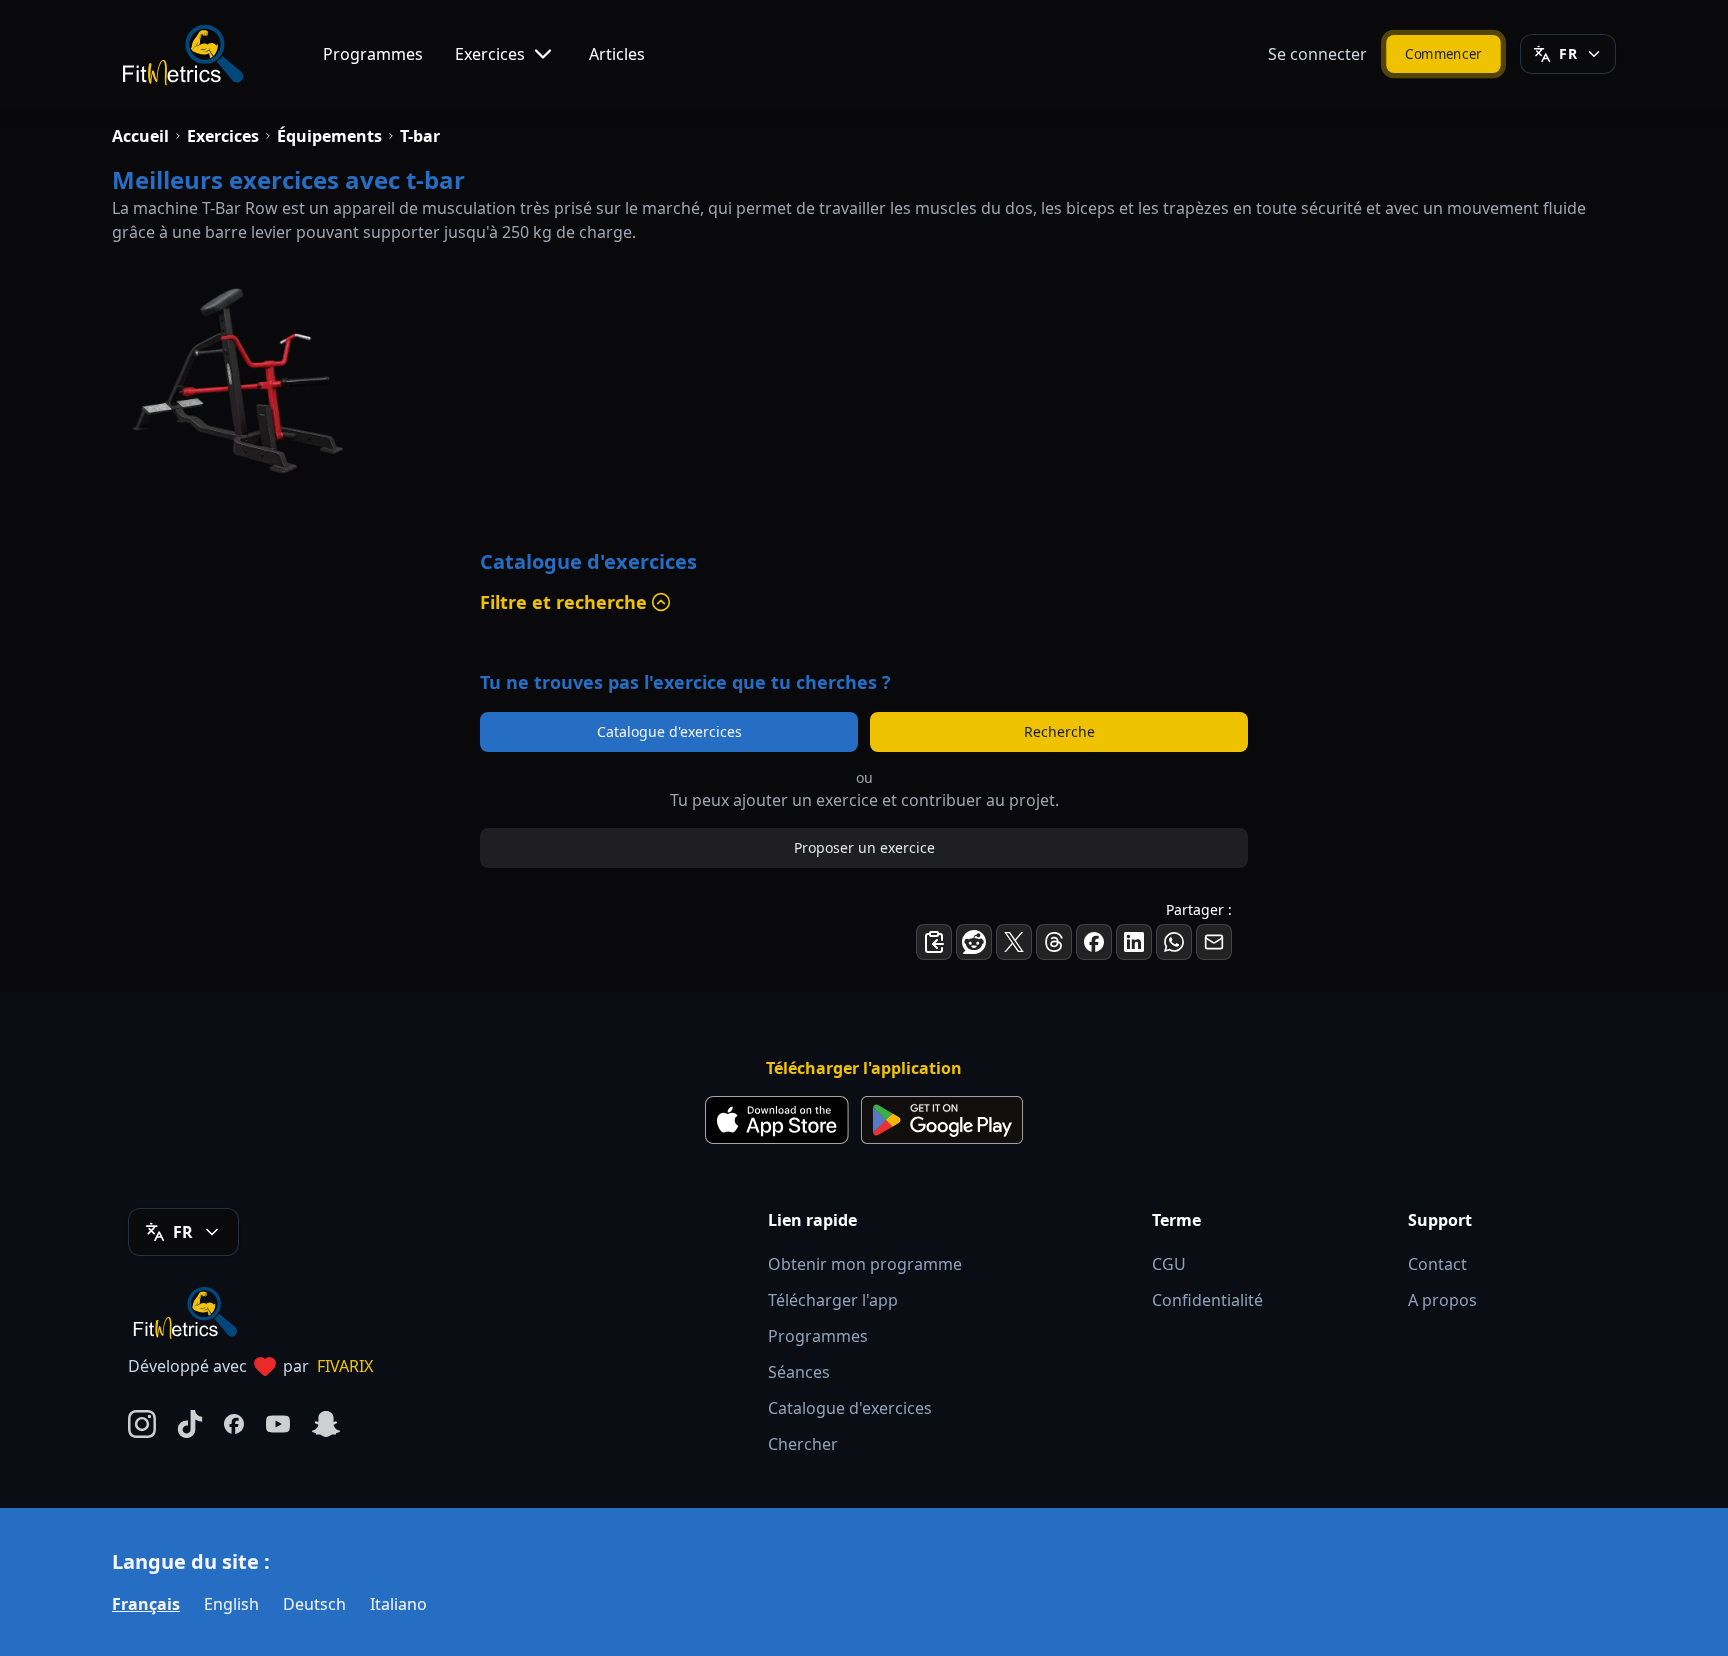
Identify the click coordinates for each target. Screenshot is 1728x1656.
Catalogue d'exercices (669, 731)
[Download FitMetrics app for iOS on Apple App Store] (777, 1120)
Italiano (398, 1604)
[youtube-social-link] (278, 1424)
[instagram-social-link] (142, 1424)
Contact (1437, 1264)
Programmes (373, 54)
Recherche (1059, 731)
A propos (1442, 1300)
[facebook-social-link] (234, 1424)
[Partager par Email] (1214, 942)
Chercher (803, 1444)
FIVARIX (345, 1366)
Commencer (1443, 53)
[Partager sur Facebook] (1094, 942)
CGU (1169, 1264)
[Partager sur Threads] (1054, 942)
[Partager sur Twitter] (1014, 942)
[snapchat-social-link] (326, 1424)
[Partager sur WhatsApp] (1174, 942)
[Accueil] (181, 54)
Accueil (140, 136)
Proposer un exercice (864, 847)
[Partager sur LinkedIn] (1134, 942)
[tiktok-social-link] (190, 1424)
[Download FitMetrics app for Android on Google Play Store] (942, 1120)
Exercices (490, 54)
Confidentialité (1207, 1300)
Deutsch (314, 1604)
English (231, 1604)
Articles (617, 54)
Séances (799, 1372)
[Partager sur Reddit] (974, 942)
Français (146, 1604)
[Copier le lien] (934, 942)
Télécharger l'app (833, 1300)
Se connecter (1317, 54)
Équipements (329, 136)
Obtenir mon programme (865, 1264)
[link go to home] (190, 1312)
